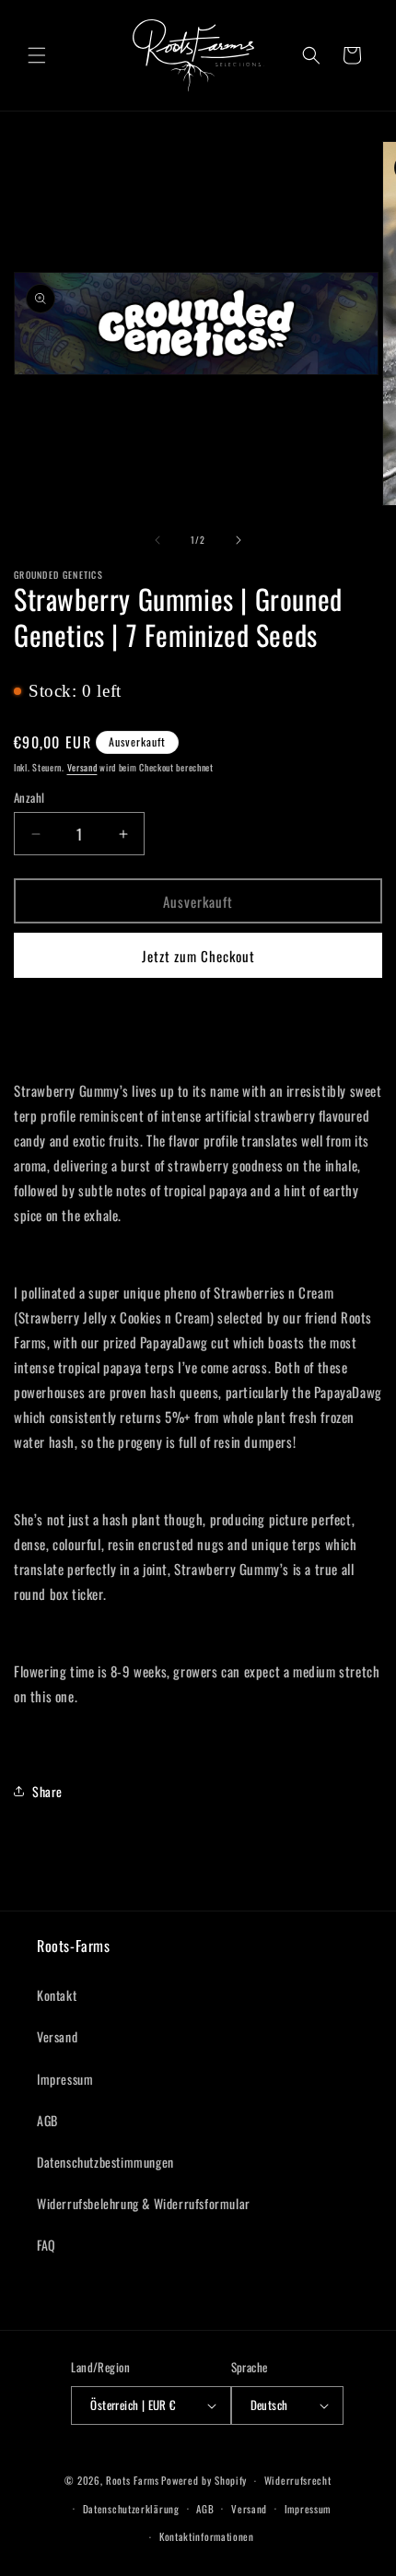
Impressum (65, 2079)
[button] (37, 55)
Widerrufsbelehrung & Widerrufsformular (144, 2203)
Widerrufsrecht (298, 2480)
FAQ (47, 2245)
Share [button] (47, 1791)
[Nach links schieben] (157, 540)
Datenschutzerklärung (131, 2509)
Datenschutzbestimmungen (105, 2162)
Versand (82, 767)
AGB (47, 2120)
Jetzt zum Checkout (198, 956)
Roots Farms (133, 2480)
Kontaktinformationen (207, 2536)
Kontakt (57, 1995)
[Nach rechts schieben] (239, 540)
